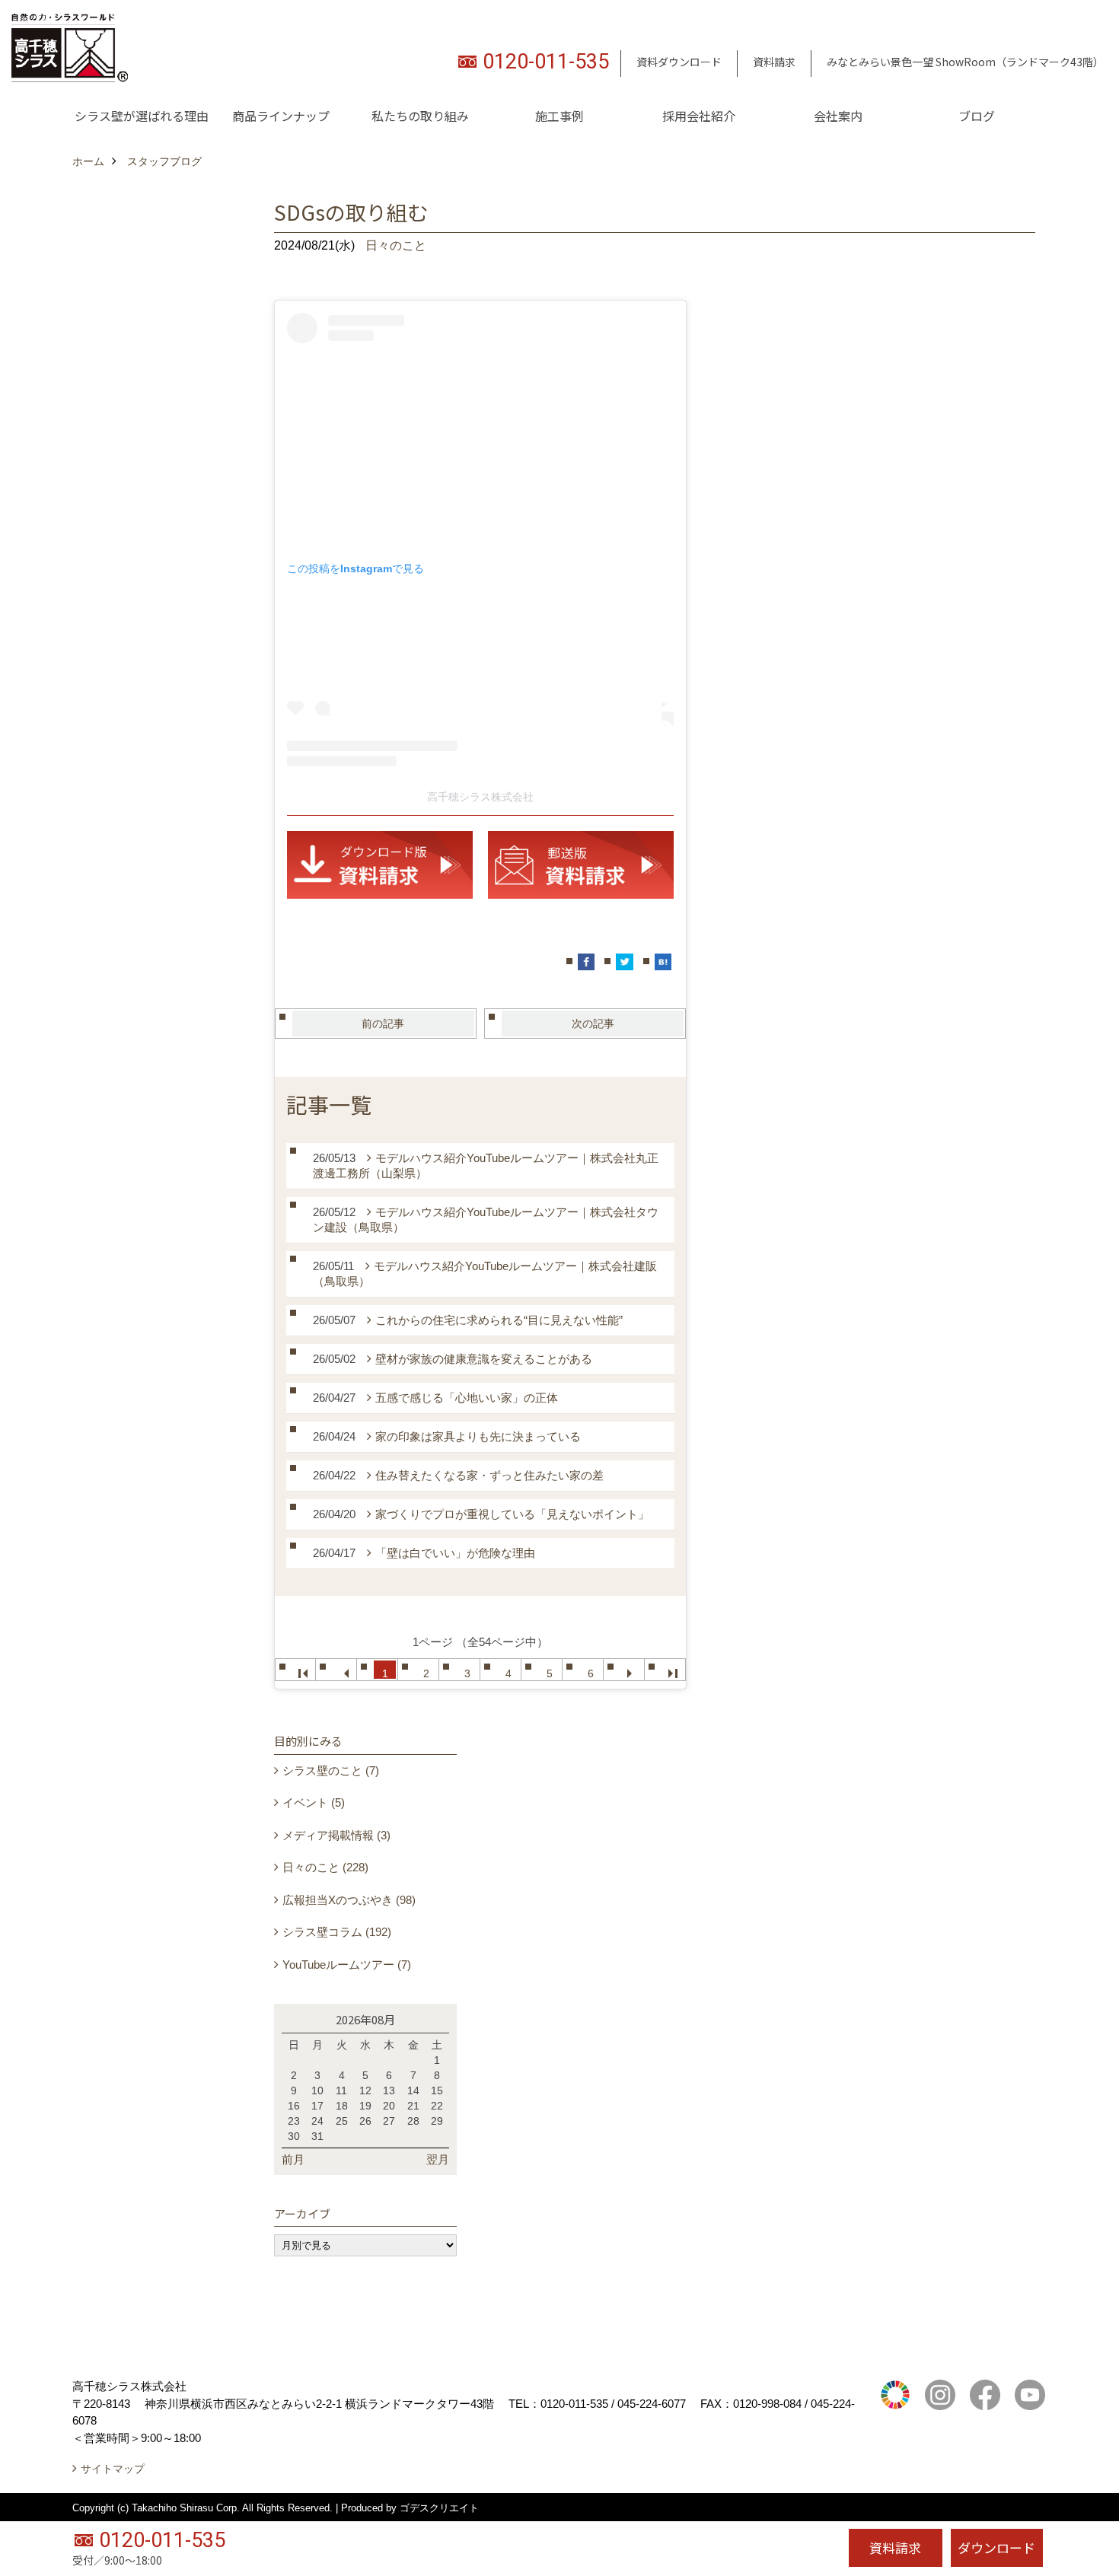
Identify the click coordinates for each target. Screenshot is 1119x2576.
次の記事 (593, 1024)
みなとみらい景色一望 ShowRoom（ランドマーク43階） (965, 62)
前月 (293, 2159)
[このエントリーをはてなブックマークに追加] (663, 962)
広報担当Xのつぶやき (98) (349, 1900)
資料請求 (774, 62)
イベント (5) (314, 1802)
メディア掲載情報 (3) (336, 1835)
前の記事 (383, 1024)
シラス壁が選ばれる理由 (142, 116)
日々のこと (396, 245)
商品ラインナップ (281, 116)
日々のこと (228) (325, 1867)
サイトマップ (113, 2469)
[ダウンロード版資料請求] (380, 864)
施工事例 (559, 116)
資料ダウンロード (679, 62)
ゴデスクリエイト (439, 2508)
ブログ (977, 116)
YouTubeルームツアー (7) (347, 1965)
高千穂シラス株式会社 (480, 797)
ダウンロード (996, 2547)
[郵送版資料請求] (581, 864)
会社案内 (838, 116)
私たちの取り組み (420, 116)
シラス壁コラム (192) (337, 1932)
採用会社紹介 (699, 116)
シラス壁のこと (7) (331, 1770)
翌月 (438, 2159)
